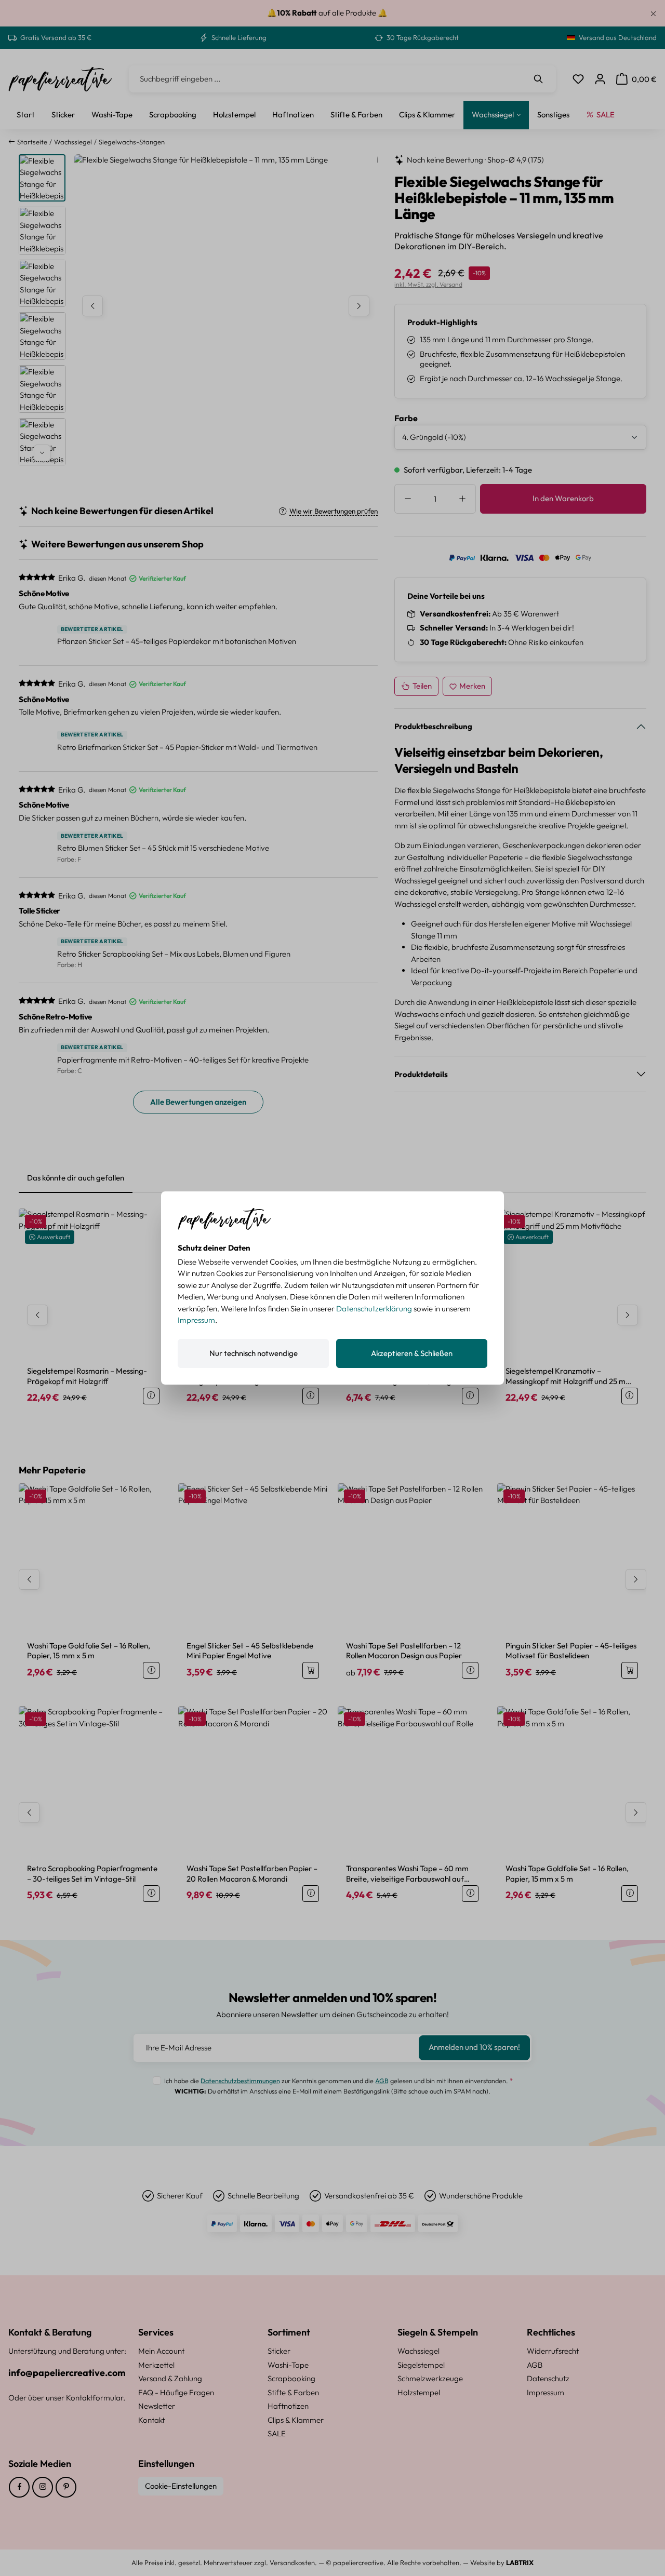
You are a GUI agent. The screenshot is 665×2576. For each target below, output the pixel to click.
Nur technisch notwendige (254, 1353)
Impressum (196, 1320)
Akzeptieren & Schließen (412, 1353)
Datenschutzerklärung (374, 1309)
